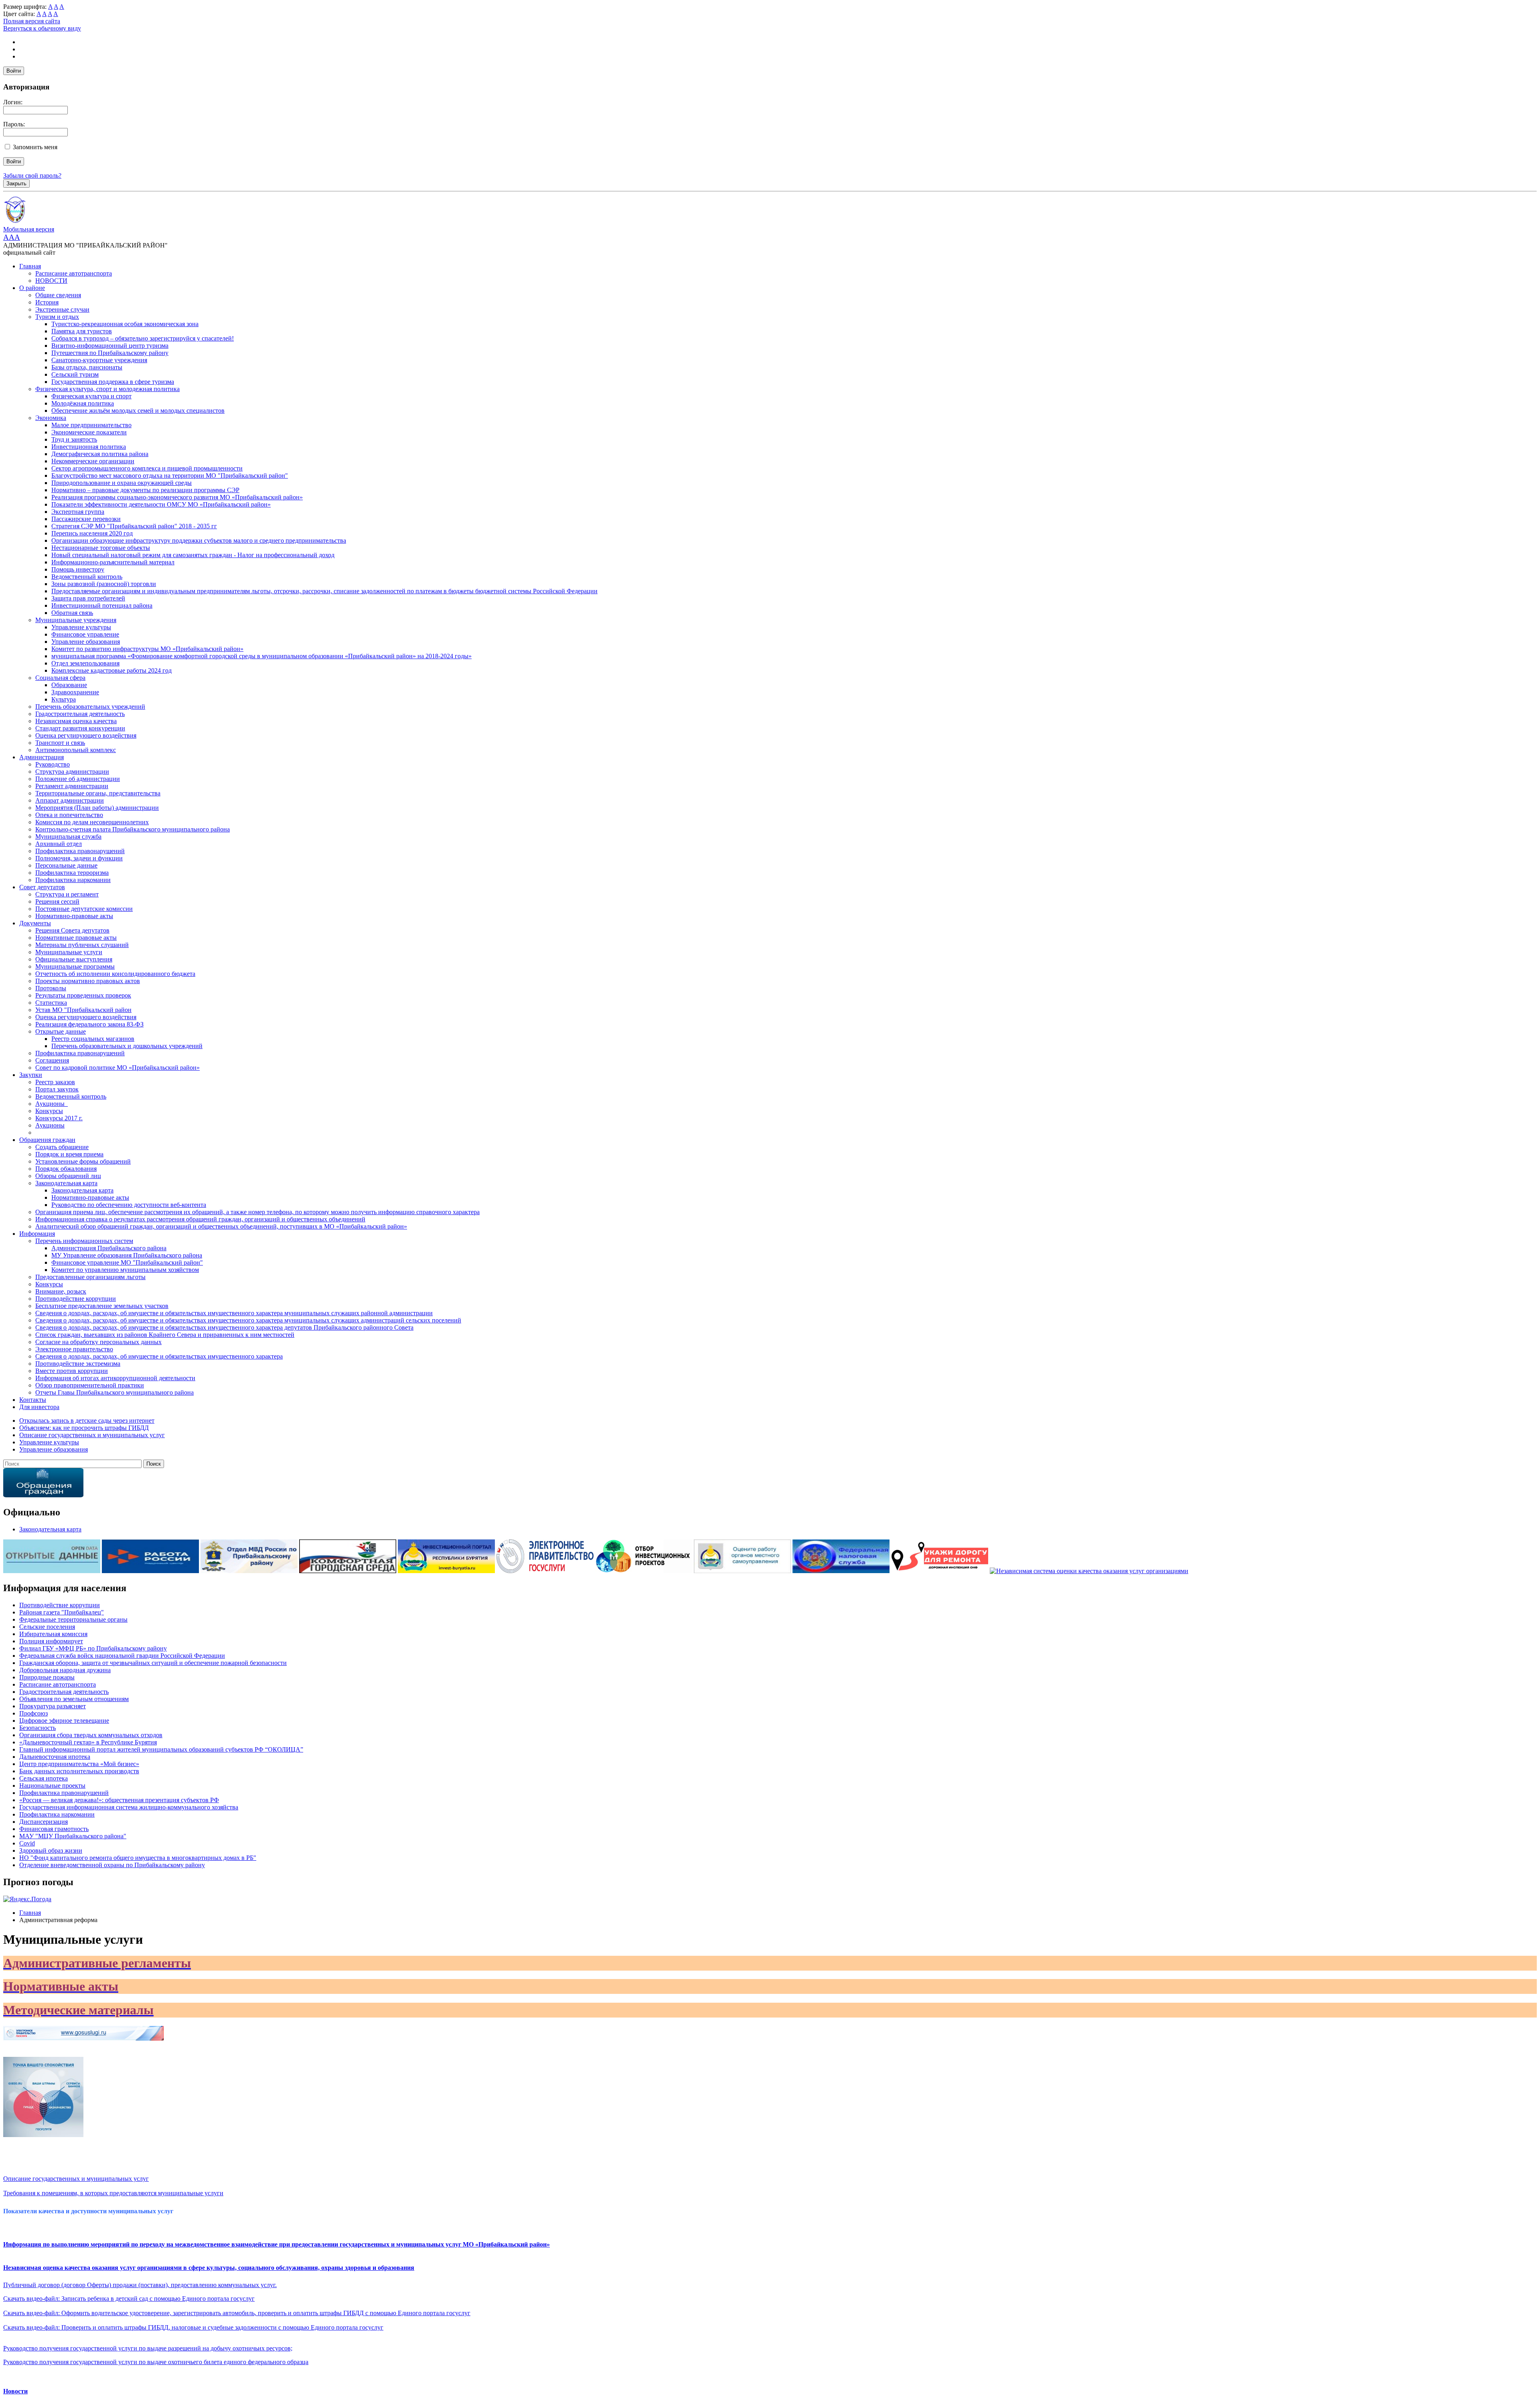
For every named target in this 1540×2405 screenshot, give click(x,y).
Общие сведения (58, 295)
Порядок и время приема (69, 1154)
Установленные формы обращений (83, 1161)
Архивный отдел (59, 844)
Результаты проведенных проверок (83, 995)
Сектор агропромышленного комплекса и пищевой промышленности (147, 468)
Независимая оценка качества (76, 721)
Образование (69, 685)
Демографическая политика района (100, 454)
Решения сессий (57, 901)
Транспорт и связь (60, 743)
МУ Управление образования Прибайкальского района (127, 1255)
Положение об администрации (78, 779)
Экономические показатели (89, 432)
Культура (64, 699)
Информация (37, 1234)
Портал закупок (57, 1089)
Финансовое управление (85, 634)
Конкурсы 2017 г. (59, 1118)
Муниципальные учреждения (76, 620)
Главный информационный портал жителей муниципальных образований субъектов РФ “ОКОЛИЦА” (161, 1749)
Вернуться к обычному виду (42, 28)
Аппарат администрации (70, 800)
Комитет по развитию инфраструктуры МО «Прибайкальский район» (147, 649)
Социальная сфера (60, 678)
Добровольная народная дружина (65, 1670)
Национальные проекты (52, 1785)
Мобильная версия (29, 229)
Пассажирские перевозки (86, 519)
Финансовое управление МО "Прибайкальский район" (127, 1262)
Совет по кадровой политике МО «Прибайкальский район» (118, 1068)
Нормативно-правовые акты (74, 916)
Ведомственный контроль (87, 577)
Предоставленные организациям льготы (90, 1277)
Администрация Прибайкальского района (109, 1248)
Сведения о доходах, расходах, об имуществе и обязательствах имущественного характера (159, 1356)
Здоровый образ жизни (51, 1850)
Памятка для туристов (82, 331)
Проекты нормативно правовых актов (88, 981)
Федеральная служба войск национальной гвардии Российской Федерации (122, 1656)
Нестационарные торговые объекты (101, 548)
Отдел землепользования (85, 663)
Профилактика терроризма (72, 873)
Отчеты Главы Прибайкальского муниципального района (114, 1392)
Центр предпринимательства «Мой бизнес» (79, 1764)
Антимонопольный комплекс (76, 750)
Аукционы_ (52, 1104)
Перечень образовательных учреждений (90, 707)
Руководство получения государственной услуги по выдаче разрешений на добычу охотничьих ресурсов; (148, 2348)
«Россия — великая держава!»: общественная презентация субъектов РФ (119, 1800)
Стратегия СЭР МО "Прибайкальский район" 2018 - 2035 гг (134, 526)
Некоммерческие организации (93, 461)
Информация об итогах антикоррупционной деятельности (115, 1378)
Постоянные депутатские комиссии (84, 909)
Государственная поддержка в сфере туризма (113, 382)
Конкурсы (49, 1111)
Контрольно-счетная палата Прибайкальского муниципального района (133, 829)
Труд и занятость (74, 439)
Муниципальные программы (75, 966)
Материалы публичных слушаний (82, 945)
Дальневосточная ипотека (55, 1757)
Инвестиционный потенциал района (102, 605)
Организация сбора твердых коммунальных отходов (91, 1735)
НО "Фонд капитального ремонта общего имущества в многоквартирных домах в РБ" (138, 1858)
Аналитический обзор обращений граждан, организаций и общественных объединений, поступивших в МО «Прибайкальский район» (221, 1226)
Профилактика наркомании (73, 880)
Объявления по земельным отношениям (74, 1699)
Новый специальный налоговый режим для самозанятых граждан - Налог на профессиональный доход (193, 555)
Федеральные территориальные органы (73, 1619)
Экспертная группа (78, 512)
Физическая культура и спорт (91, 396)
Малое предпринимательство (91, 425)
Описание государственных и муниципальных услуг (76, 2179)
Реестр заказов (55, 1082)
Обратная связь (72, 613)
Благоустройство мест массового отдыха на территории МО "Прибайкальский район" (170, 476)
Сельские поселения (47, 1627)
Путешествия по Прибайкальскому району (110, 353)
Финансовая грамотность (54, 1829)
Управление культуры (81, 627)
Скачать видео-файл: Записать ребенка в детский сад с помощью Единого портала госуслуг (129, 2299)
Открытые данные (61, 1031)
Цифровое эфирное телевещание (64, 1721)
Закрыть (16, 184)
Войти (14, 71)
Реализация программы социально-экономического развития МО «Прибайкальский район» (177, 497)
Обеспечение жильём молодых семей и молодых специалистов (138, 411)
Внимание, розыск (61, 1291)
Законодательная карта (66, 1183)
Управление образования (86, 642)
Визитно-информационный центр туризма (110, 346)
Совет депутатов (42, 887)
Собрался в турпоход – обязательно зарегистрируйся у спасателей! (143, 338)
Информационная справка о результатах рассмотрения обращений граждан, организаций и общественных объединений (200, 1219)
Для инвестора (39, 1407)
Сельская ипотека (44, 1778)
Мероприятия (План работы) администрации (97, 808)
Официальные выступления (74, 959)
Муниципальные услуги (69, 952)
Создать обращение (62, 1147)
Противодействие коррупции (76, 1299)
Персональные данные (66, 865)
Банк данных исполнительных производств (79, 1771)
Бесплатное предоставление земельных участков (102, 1306)
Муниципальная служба (68, 836)
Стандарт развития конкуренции (80, 728)
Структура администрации (72, 772)
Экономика (51, 418)
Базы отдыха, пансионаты (87, 367)
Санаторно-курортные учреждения (99, 360)
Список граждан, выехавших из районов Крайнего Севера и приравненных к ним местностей (165, 1335)
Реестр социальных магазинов (93, 1039)
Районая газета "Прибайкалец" (62, 1612)
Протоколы (51, 988)
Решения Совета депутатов (72, 930)
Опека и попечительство (69, 815)
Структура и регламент (67, 894)
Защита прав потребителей (88, 598)
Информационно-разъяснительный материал (113, 562)
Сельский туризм (75, 374)
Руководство (53, 764)
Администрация (42, 757)
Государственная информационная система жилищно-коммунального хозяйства (129, 1807)
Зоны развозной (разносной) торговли (104, 584)
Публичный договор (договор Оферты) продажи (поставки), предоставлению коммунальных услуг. (140, 2285)
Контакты (33, 1400)
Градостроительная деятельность (80, 714)
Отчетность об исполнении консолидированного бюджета (115, 974)
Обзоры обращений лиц (68, 1176)
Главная (30, 266)
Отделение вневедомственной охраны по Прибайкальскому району (112, 1865)
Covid (27, 1843)
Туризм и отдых (57, 317)
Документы (35, 923)
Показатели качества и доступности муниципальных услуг (88, 2211)
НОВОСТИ (51, 281)
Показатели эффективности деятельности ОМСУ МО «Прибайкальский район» (161, 504)
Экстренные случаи (62, 309)
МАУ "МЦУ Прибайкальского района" (73, 1836)
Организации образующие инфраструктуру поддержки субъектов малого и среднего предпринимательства (199, 540)
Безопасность (37, 1728)
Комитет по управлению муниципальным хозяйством (125, 1270)
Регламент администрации (72, 786)
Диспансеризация (44, 1822)
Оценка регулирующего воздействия (86, 735)
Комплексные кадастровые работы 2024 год (111, 670)
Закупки (31, 1075)
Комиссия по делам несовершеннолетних (92, 822)
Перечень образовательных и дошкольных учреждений (127, 1046)
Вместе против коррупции (72, 1371)
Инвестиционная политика (89, 447)
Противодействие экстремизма (78, 1364)
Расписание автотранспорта (74, 273)
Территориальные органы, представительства (98, 793)
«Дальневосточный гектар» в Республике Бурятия (88, 1742)
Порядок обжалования (66, 1169)
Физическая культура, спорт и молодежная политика (107, 389)
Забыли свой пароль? (32, 175)
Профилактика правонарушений (80, 851)
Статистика (51, 1003)
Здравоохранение (75, 692)
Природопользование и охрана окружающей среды (122, 483)
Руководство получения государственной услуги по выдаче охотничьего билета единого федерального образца (156, 2362)
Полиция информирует (51, 1641)
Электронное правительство (74, 1349)
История (47, 302)
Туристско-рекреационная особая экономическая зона (125, 324)
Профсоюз (33, 1713)
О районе (32, 288)
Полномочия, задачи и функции (79, 858)
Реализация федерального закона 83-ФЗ (89, 1024)
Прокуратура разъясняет (53, 1706)
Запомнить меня (35, 147)
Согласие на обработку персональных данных (98, 1342)
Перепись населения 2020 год (92, 533)
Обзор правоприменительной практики (90, 1385)
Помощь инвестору (78, 569)
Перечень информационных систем (84, 1241)
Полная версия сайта (32, 21)
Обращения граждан (47, 1140)
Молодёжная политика (83, 403)
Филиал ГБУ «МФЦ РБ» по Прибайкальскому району (93, 1648)
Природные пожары (47, 1677)
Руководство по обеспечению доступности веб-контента (129, 1205)
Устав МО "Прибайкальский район (83, 1010)
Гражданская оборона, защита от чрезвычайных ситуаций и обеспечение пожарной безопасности (153, 1663)
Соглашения (52, 1060)
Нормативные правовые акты (76, 938)
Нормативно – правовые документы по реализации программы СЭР (145, 490)
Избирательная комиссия (53, 1634)
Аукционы (50, 1125)
